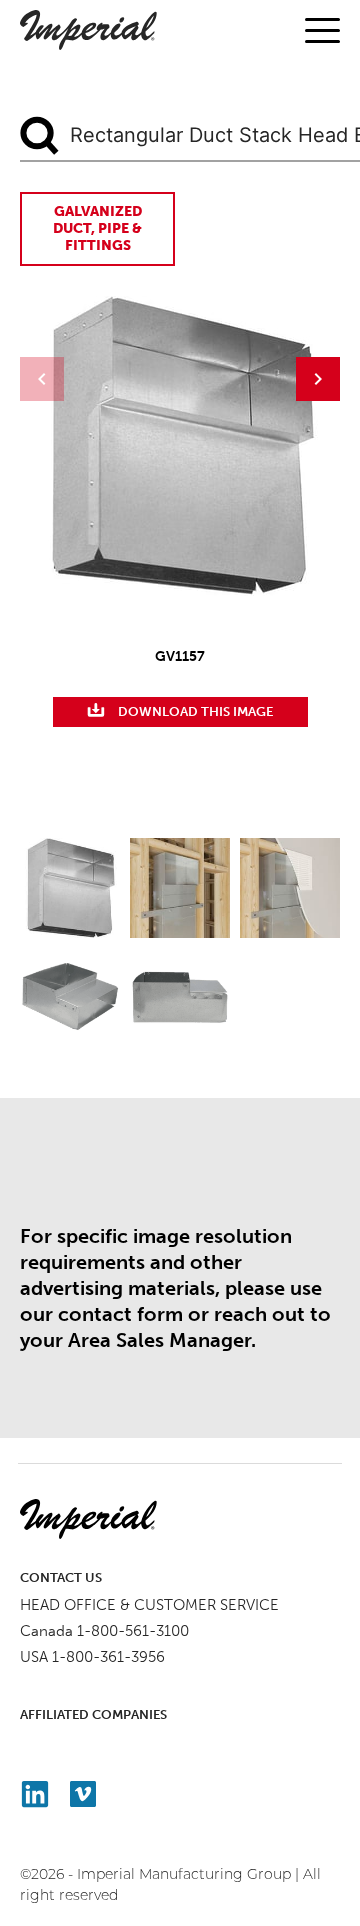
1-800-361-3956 (108, 1657)
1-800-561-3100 (133, 1631)
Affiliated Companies (93, 1714)
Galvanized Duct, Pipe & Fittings (97, 228)
